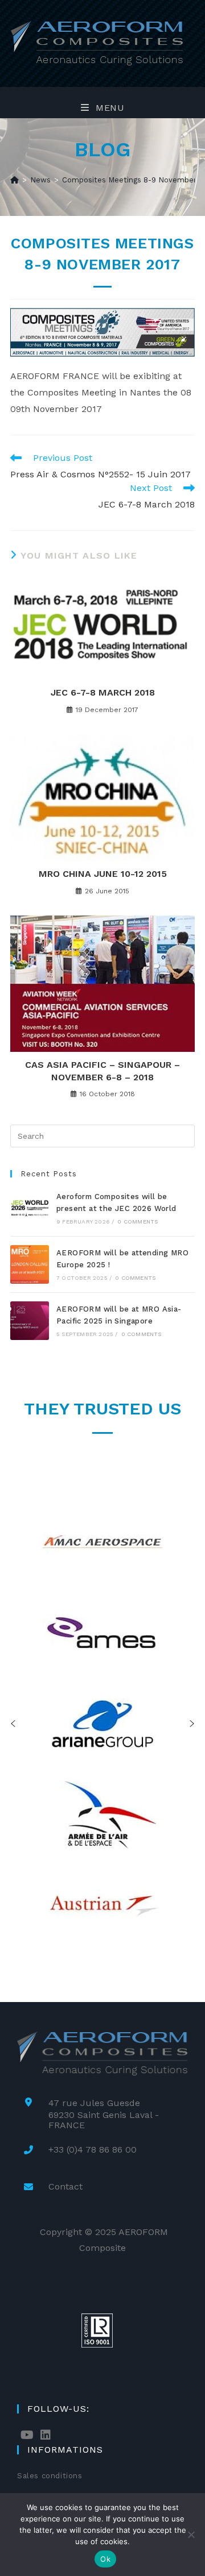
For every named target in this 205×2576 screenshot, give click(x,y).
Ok (105, 2559)
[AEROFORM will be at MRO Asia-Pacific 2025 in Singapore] (30, 1321)
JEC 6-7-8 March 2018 (103, 692)
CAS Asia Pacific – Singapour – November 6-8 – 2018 (102, 1071)
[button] (13, 1724)
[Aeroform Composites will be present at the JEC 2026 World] (30, 1208)
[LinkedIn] (46, 2435)
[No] (191, 2535)
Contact (65, 2186)
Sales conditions (50, 2476)
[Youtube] (27, 2435)
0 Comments (138, 1222)
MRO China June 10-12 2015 (103, 874)
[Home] (15, 180)
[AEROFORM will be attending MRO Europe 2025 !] (30, 1264)
